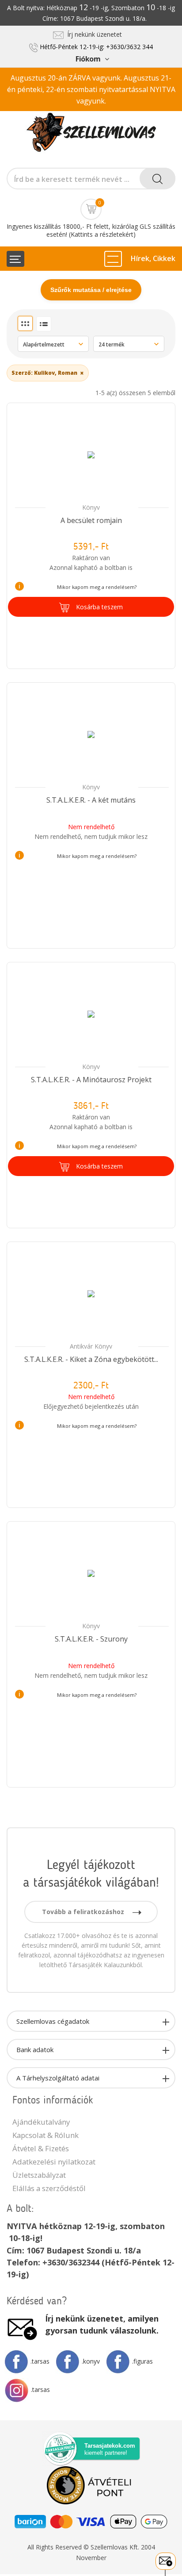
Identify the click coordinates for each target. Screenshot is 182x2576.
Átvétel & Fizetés (41, 2148)
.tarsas (40, 2361)
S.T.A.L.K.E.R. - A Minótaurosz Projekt (91, 1080)
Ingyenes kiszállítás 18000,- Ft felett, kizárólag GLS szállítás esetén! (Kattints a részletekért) (91, 230)
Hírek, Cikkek (153, 258)
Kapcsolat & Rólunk (45, 2135)
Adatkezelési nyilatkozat (54, 2162)
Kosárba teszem (99, 607)
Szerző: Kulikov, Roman (48, 373)
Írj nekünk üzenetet (93, 34)
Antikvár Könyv (91, 1346)
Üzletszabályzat (39, 2175)
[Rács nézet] (25, 323)
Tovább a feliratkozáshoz (84, 1912)
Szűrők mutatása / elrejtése (91, 290)
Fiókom (88, 59)
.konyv (91, 2361)
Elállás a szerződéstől (49, 2188)
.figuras (142, 2361)
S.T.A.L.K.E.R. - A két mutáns (91, 800)
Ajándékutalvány (41, 2122)
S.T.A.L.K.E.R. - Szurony (91, 1639)
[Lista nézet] (44, 324)
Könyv (91, 507)
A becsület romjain (91, 520)
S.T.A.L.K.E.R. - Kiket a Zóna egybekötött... (91, 1359)
